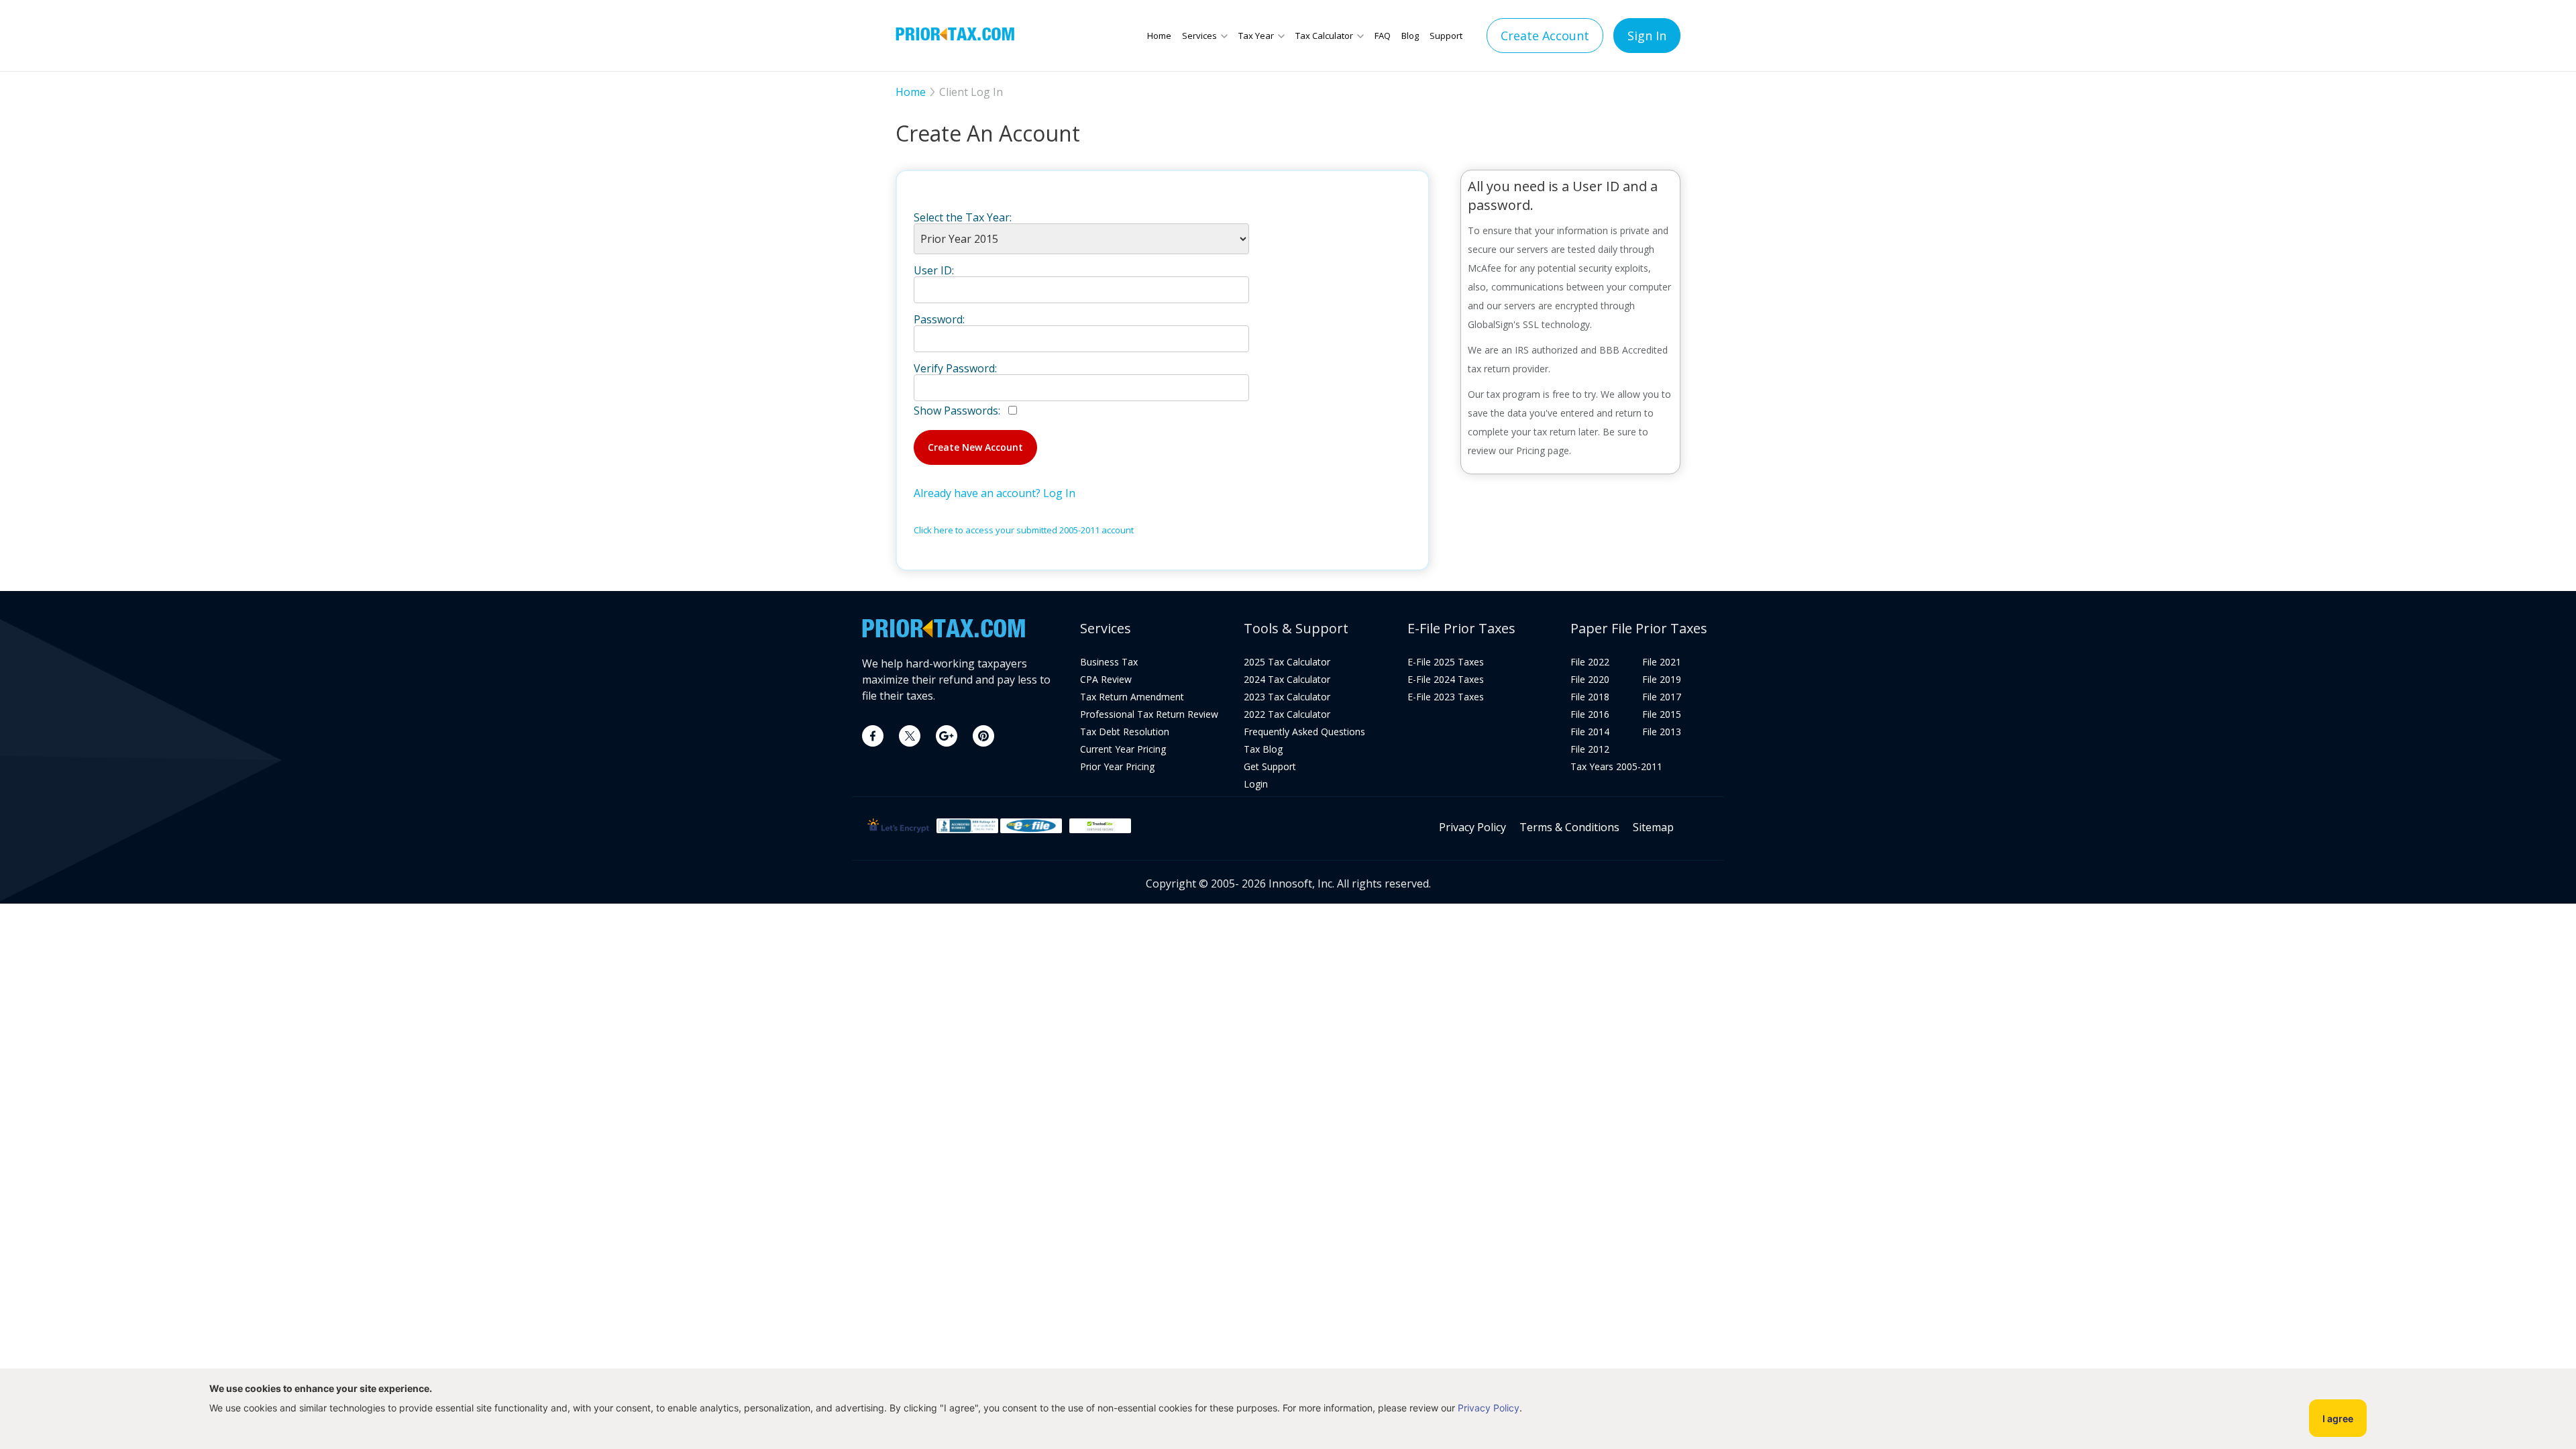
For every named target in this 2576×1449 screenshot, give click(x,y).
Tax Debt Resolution (1125, 732)
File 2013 (1662, 732)
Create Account (1545, 36)
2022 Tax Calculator (1287, 714)
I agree (2338, 1418)
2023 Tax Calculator (1287, 697)
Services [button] (1199, 36)
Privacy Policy (1472, 827)
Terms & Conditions (1569, 827)
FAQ (1383, 36)
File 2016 (1590, 714)
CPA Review (1106, 680)
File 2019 (1662, 680)
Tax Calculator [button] (1324, 36)
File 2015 (1662, 714)
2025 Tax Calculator (1287, 662)
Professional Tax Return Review (1149, 714)
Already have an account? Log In (995, 493)
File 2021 (1662, 662)
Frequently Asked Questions (1304, 732)
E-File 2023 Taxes (1446, 697)
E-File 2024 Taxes (1446, 680)
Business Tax (1109, 662)
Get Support (1270, 767)
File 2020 (1590, 680)
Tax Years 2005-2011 (1616, 767)
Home (1159, 36)
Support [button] (1446, 36)
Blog (1410, 36)
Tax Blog (1263, 749)
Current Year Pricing (1123, 749)
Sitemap (1653, 827)
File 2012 (1590, 749)
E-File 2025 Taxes (1446, 662)
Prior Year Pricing (1117, 767)
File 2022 (1590, 662)
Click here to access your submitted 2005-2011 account (1024, 530)
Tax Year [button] (1256, 36)
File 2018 (1590, 697)
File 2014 (1590, 732)
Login (1256, 784)
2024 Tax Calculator (1287, 680)
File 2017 (1662, 697)
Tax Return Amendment (1132, 697)
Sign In (1647, 36)
